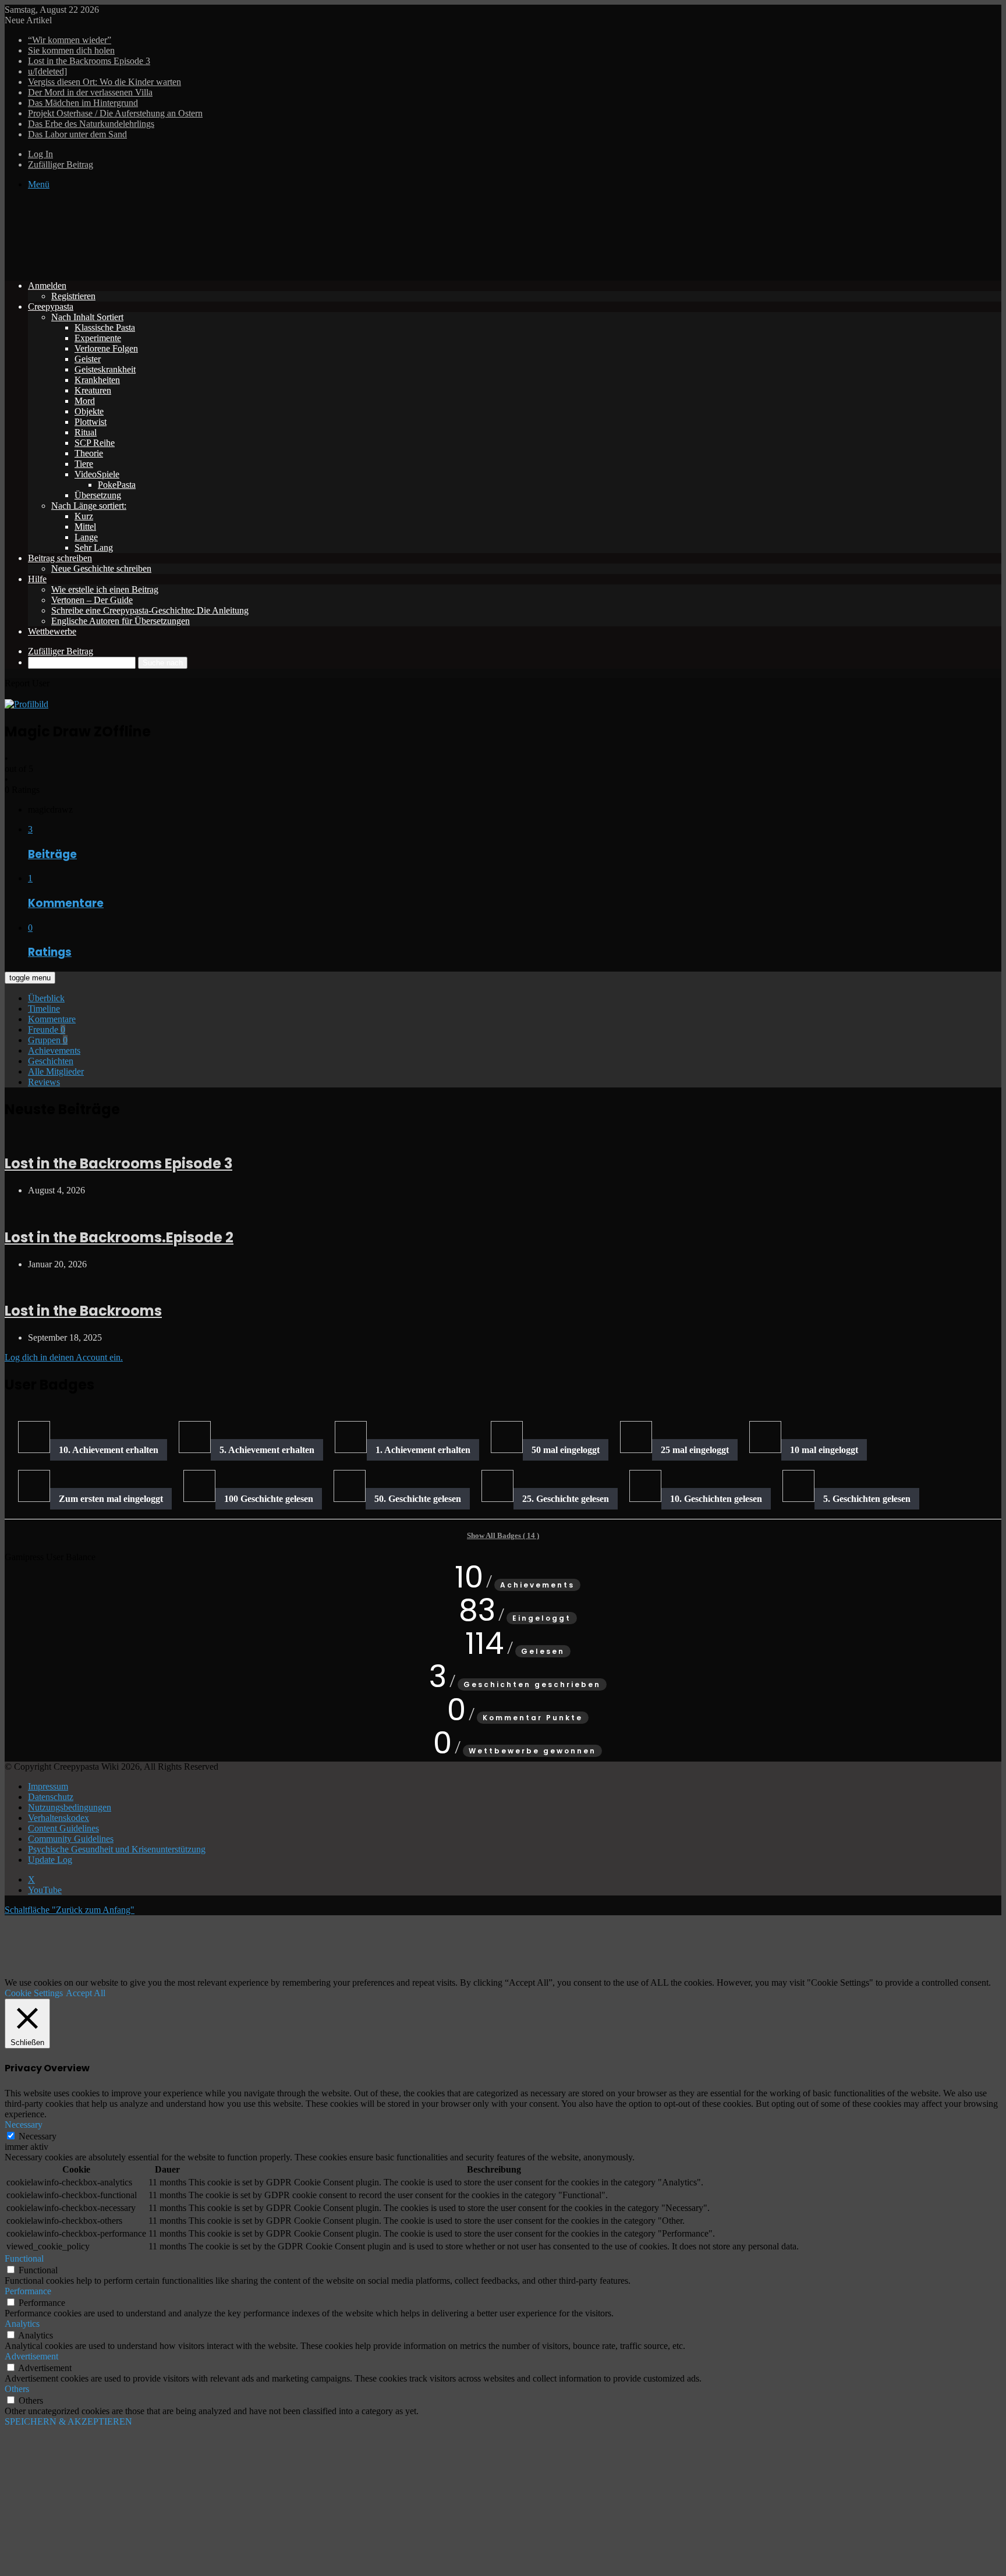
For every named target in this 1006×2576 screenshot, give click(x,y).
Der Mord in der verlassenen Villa (90, 92)
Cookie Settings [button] (34, 1993)
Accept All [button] (86, 1993)
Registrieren (73, 296)
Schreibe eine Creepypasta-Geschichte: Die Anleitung (150, 610)
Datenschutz (51, 1797)
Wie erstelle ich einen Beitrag (105, 589)
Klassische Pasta (105, 327)
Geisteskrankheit (105, 369)
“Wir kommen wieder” (70, 40)
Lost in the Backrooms (83, 1311)
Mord (85, 401)
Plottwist (91, 422)
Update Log (50, 1860)
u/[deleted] (47, 71)
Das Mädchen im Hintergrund (83, 103)
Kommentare (52, 1019)
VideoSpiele (97, 474)
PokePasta (117, 485)
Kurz (84, 516)
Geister (88, 359)
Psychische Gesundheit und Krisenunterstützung (117, 1849)
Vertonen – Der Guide (92, 600)
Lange (86, 537)
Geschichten (51, 1061)
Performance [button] (28, 2291)
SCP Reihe (95, 443)
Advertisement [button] (31, 2356)
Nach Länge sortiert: (89, 506)
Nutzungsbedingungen (70, 1807)
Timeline (44, 1009)
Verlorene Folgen (106, 348)
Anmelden (47, 286)
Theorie (89, 453)
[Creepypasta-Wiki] (179, 266)
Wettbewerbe (52, 631)
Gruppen (48, 1040)
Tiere (84, 464)
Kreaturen (93, 390)
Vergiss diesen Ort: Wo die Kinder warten (105, 82)
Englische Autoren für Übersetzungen (121, 621)
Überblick (46, 998)
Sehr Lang (94, 548)
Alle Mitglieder (56, 1071)
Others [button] (17, 2389)
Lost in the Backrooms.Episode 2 (119, 1237)
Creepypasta (51, 307)
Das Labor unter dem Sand (77, 134)
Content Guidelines (63, 1828)
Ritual (86, 432)
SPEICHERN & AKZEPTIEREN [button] (68, 2421)
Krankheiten (97, 380)
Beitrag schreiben (60, 558)
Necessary (38, 2136)
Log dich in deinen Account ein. (64, 1357)
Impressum (48, 1786)
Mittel (85, 527)
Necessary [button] (24, 2125)
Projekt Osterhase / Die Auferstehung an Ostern (115, 113)
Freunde (47, 1030)
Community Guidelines (71, 1839)
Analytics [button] (22, 2324)
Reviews (44, 1082)
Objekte (89, 411)
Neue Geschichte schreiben (101, 568)
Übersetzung (98, 495)
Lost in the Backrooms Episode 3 (89, 61)
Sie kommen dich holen (71, 50)
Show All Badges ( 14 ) (503, 1535)
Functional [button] (24, 2258)
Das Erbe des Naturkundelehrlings (91, 124)
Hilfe (37, 579)
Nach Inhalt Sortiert (87, 317)
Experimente (98, 338)
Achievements (54, 1050)
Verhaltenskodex (59, 1818)
